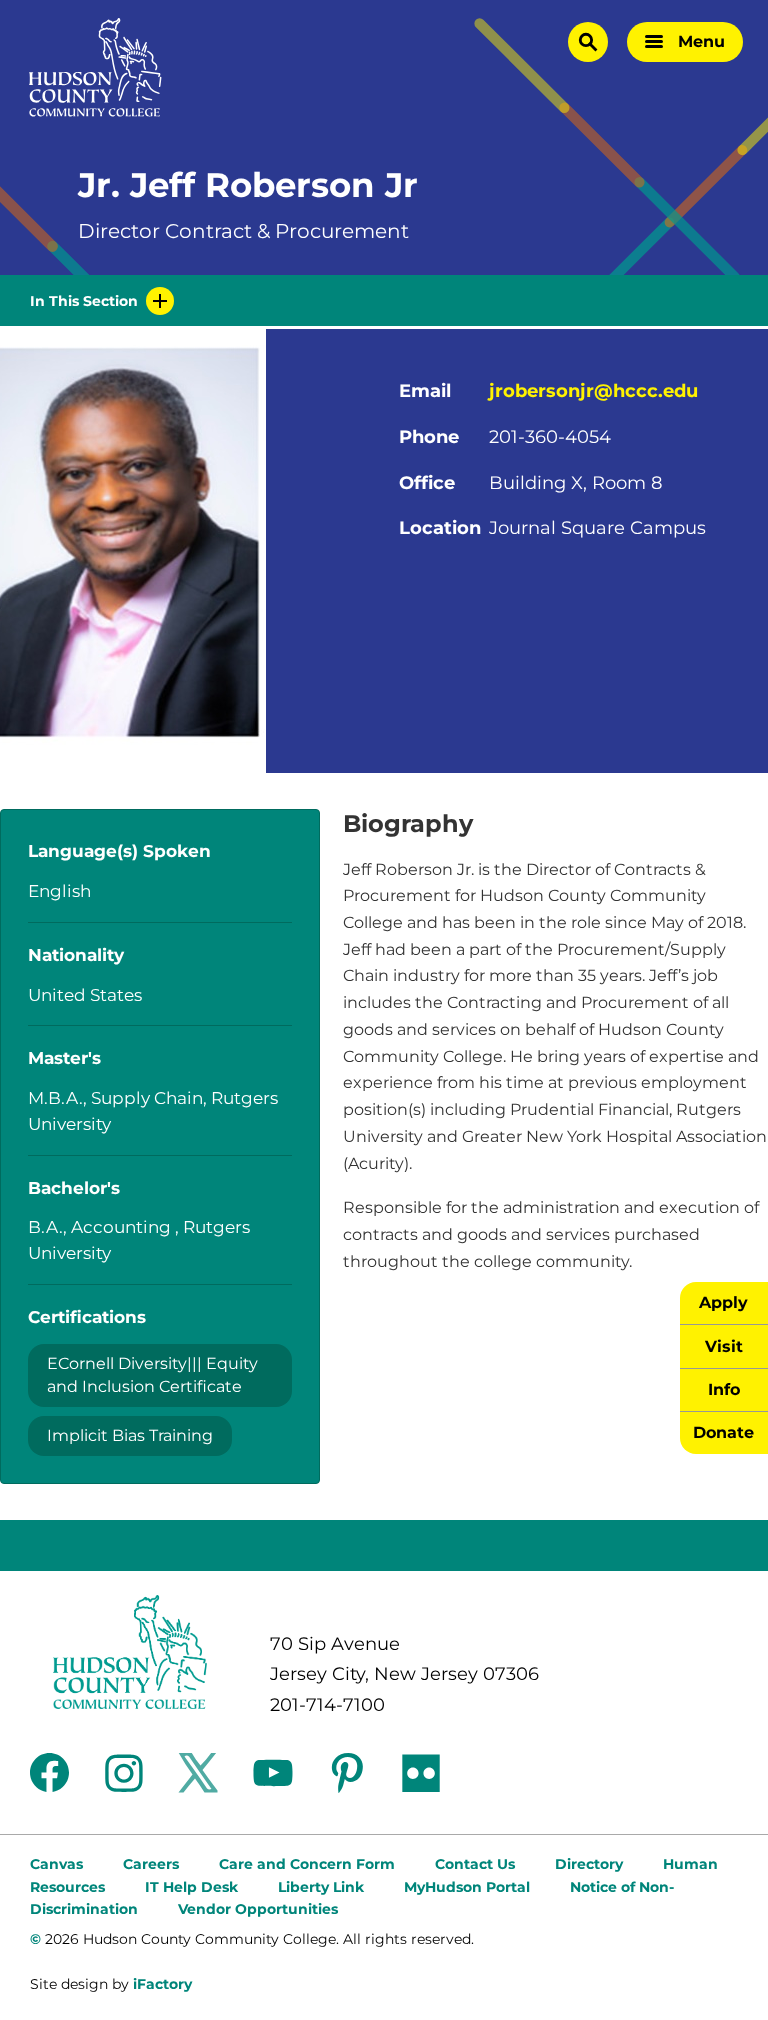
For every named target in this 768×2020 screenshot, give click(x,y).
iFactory (162, 1984)
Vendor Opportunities (258, 1909)
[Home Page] (95, 67)
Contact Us (475, 1864)
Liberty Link (321, 1887)
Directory (589, 1864)
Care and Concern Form (307, 1864)
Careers (151, 1864)
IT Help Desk (191, 1887)
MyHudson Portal (467, 1887)
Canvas (56, 1864)
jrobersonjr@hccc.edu (593, 391)
